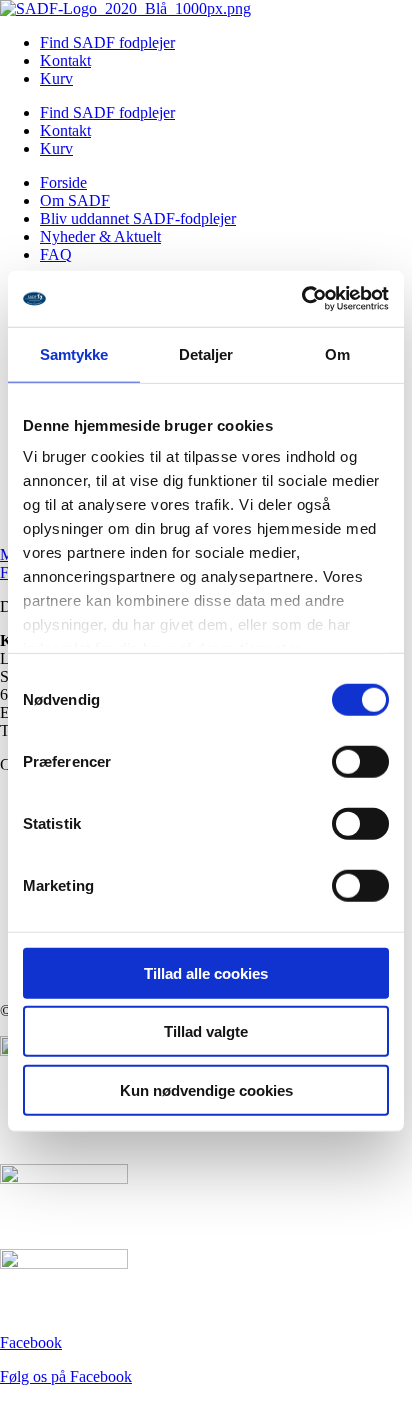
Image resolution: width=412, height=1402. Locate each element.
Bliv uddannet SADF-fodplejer (138, 218)
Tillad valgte (206, 1031)
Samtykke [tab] (74, 353)
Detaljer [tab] (206, 353)
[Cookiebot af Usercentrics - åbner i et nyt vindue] (301, 299)
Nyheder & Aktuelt (100, 236)
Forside (63, 182)
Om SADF (75, 200)
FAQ (56, 254)
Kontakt (65, 60)
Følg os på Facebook (66, 1376)
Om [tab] (337, 353)
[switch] (360, 761)
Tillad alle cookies (206, 972)
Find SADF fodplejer (107, 42)
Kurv (56, 78)
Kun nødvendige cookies (206, 1089)
